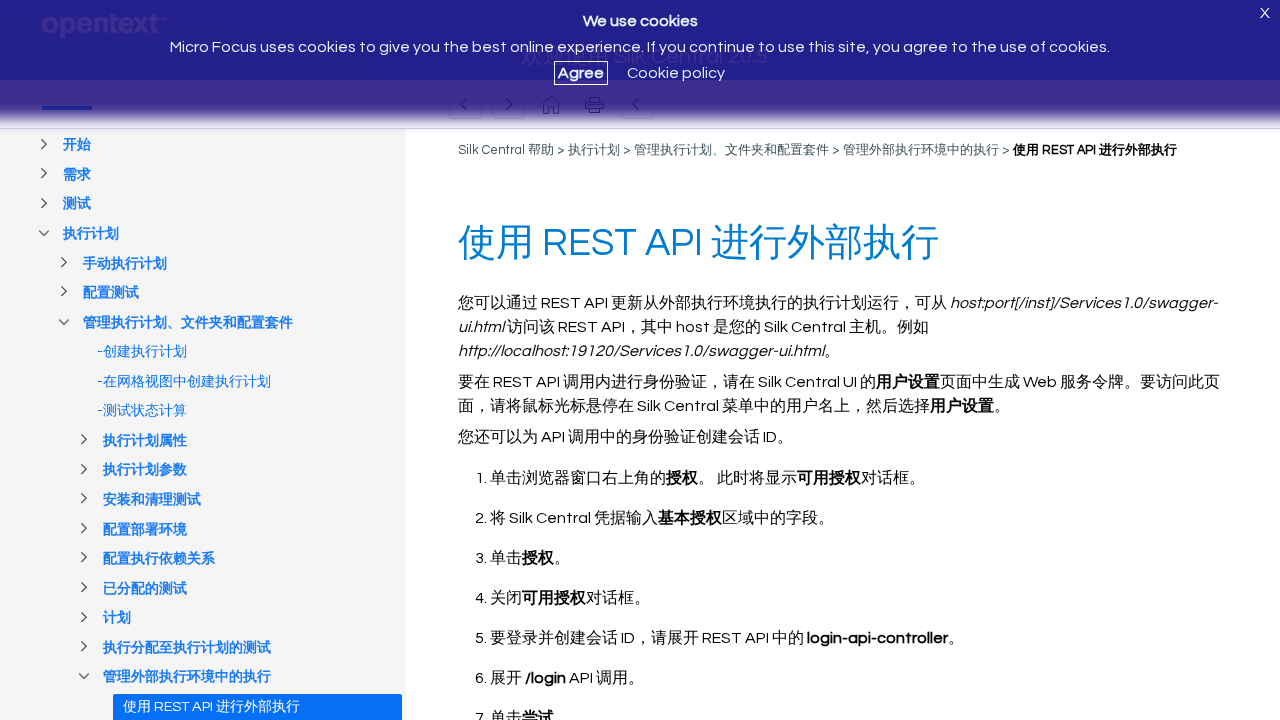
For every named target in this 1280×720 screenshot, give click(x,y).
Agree (581, 73)
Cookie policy (676, 73)
